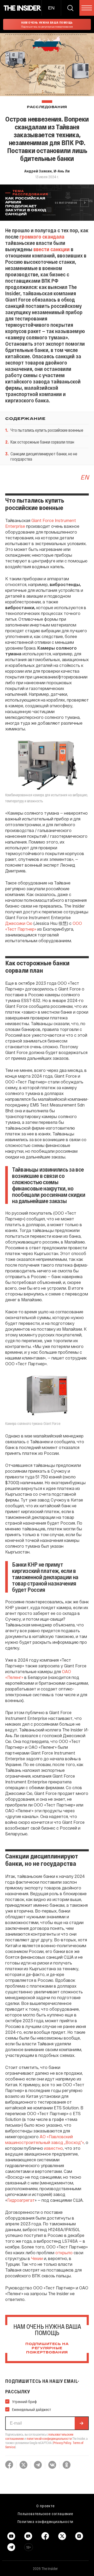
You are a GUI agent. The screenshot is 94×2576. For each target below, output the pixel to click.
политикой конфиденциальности (49, 2438)
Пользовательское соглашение (45, 2514)
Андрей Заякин (38, 171)
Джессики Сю (19, 923)
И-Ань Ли (62, 171)
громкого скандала (42, 236)
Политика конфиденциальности (46, 2521)
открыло (64, 2253)
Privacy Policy (62, 2443)
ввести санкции (52, 249)
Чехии (36, 2258)
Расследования (47, 107)
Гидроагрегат (21, 2200)
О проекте (45, 2506)
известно (54, 2148)
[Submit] (81, 2423)
